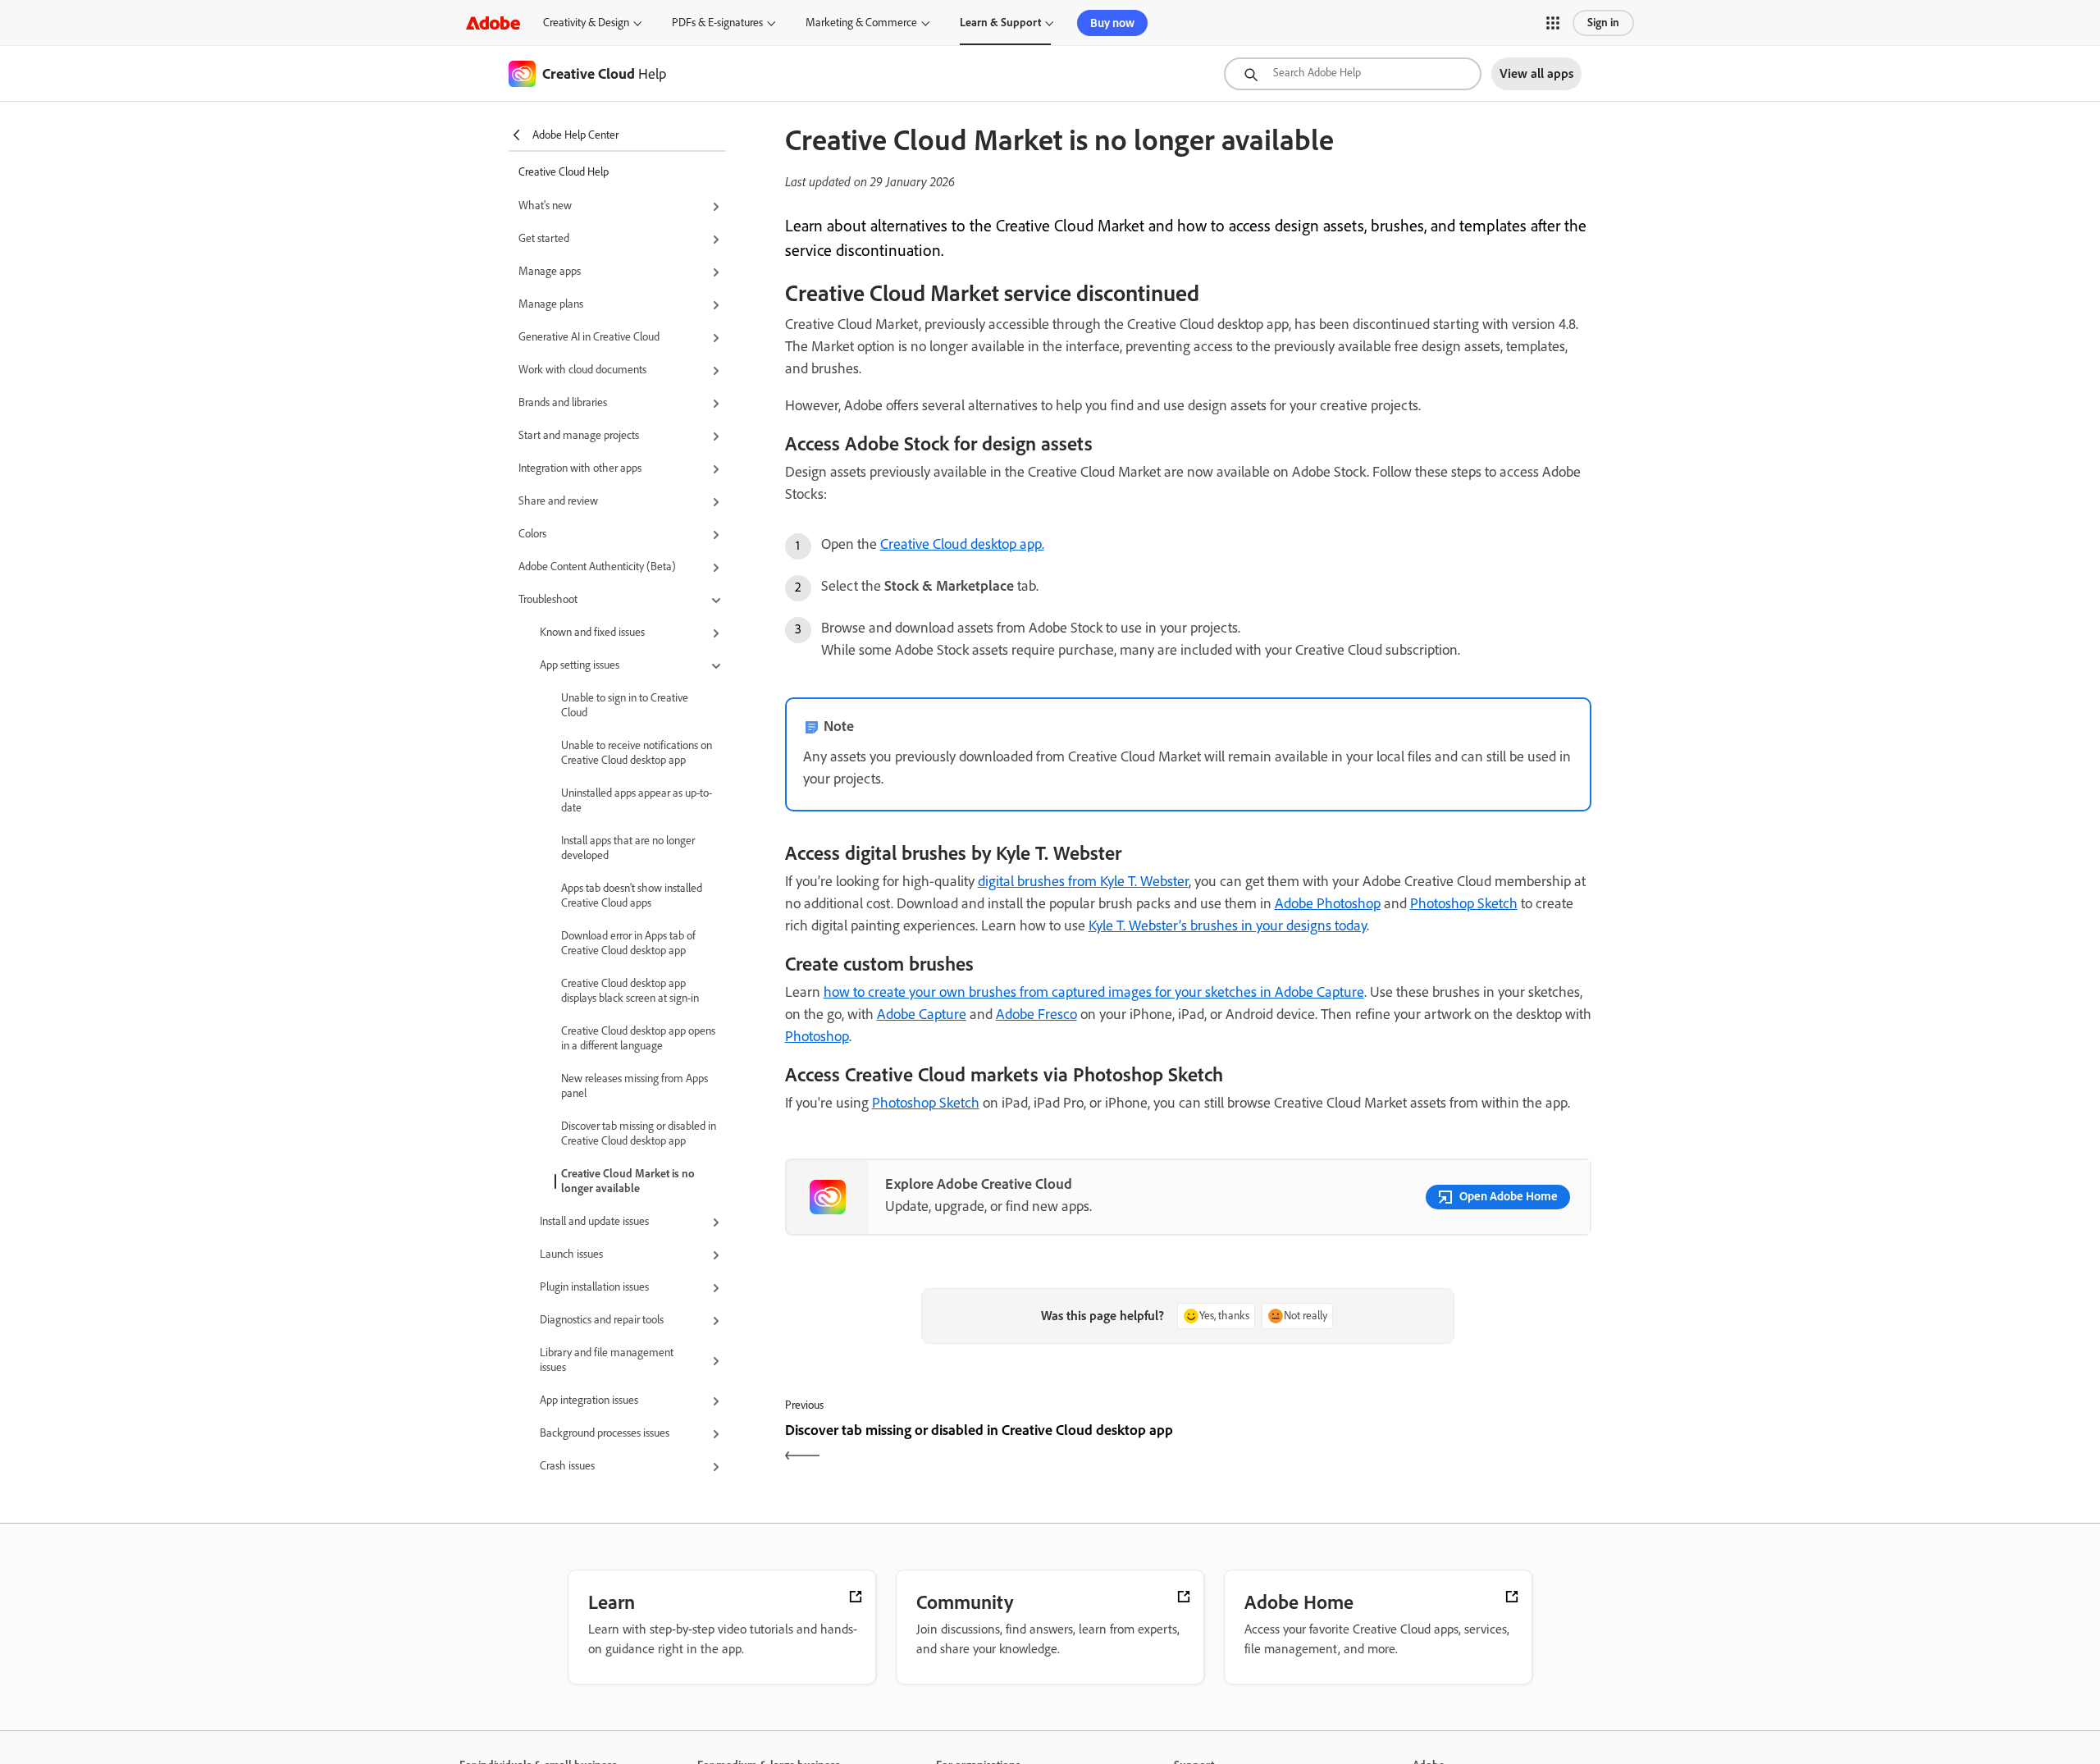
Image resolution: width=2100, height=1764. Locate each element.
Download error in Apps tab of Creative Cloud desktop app (628, 943)
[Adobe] (493, 23)
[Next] (1392, 1444)
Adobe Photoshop (1328, 903)
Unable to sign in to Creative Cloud (625, 705)
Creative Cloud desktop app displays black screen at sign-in (630, 991)
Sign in (1603, 23)
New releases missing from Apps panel (635, 1086)
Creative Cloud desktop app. (962, 544)
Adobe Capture (922, 1014)
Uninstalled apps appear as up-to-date (637, 800)
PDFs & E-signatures (717, 23)
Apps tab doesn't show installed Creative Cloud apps (632, 896)
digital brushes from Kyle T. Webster (1083, 881)
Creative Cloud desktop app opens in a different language (638, 1038)
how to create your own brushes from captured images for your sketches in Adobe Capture (1094, 992)
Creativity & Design (586, 23)
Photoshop (817, 1036)
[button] (1553, 23)
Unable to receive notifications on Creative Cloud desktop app (637, 753)
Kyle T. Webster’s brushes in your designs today (1228, 925)
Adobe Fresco (1036, 1014)
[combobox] (1353, 74)
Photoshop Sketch (1464, 903)
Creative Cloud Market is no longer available (628, 1181)
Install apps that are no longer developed (628, 848)
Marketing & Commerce (861, 23)
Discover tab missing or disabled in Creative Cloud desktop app (639, 1133)
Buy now (1112, 23)
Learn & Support (1000, 23)
